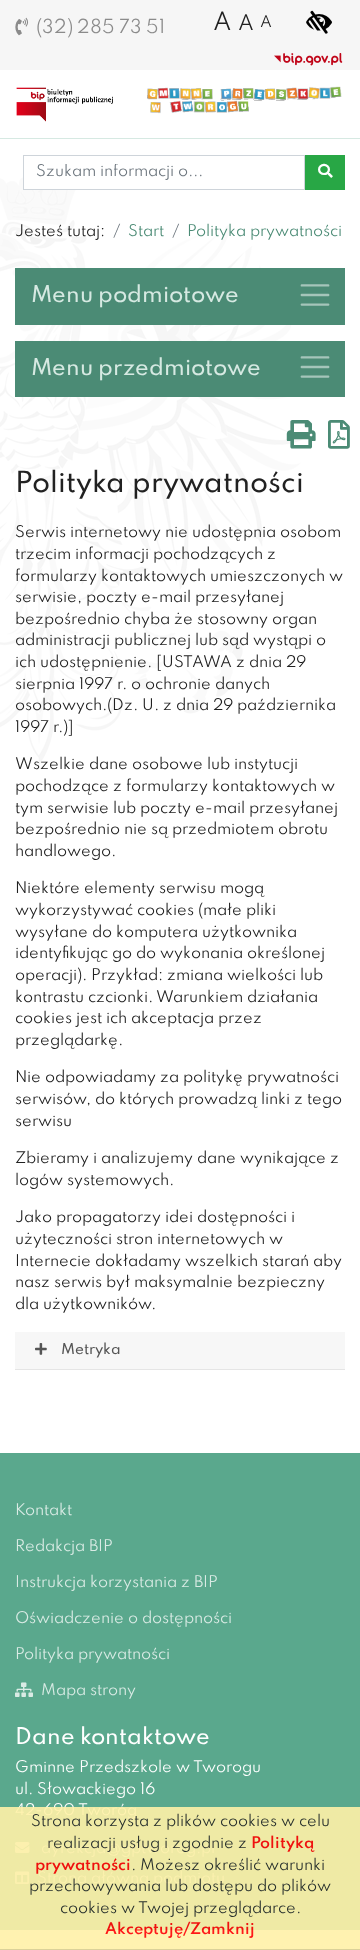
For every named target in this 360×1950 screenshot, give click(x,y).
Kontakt (43, 1511)
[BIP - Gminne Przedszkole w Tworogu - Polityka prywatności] (72, 104)
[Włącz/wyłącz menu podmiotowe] (315, 295)
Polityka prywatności (264, 232)
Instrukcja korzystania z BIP (116, 1583)
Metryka (90, 1349)
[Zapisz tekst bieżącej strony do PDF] (339, 441)
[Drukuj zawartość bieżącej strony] (301, 441)
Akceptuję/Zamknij (180, 1930)
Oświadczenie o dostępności (123, 1619)
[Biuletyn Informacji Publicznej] (308, 59)
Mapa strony (86, 1691)
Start (146, 232)
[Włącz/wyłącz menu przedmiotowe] (315, 367)
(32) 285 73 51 (100, 27)
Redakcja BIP (64, 1547)
